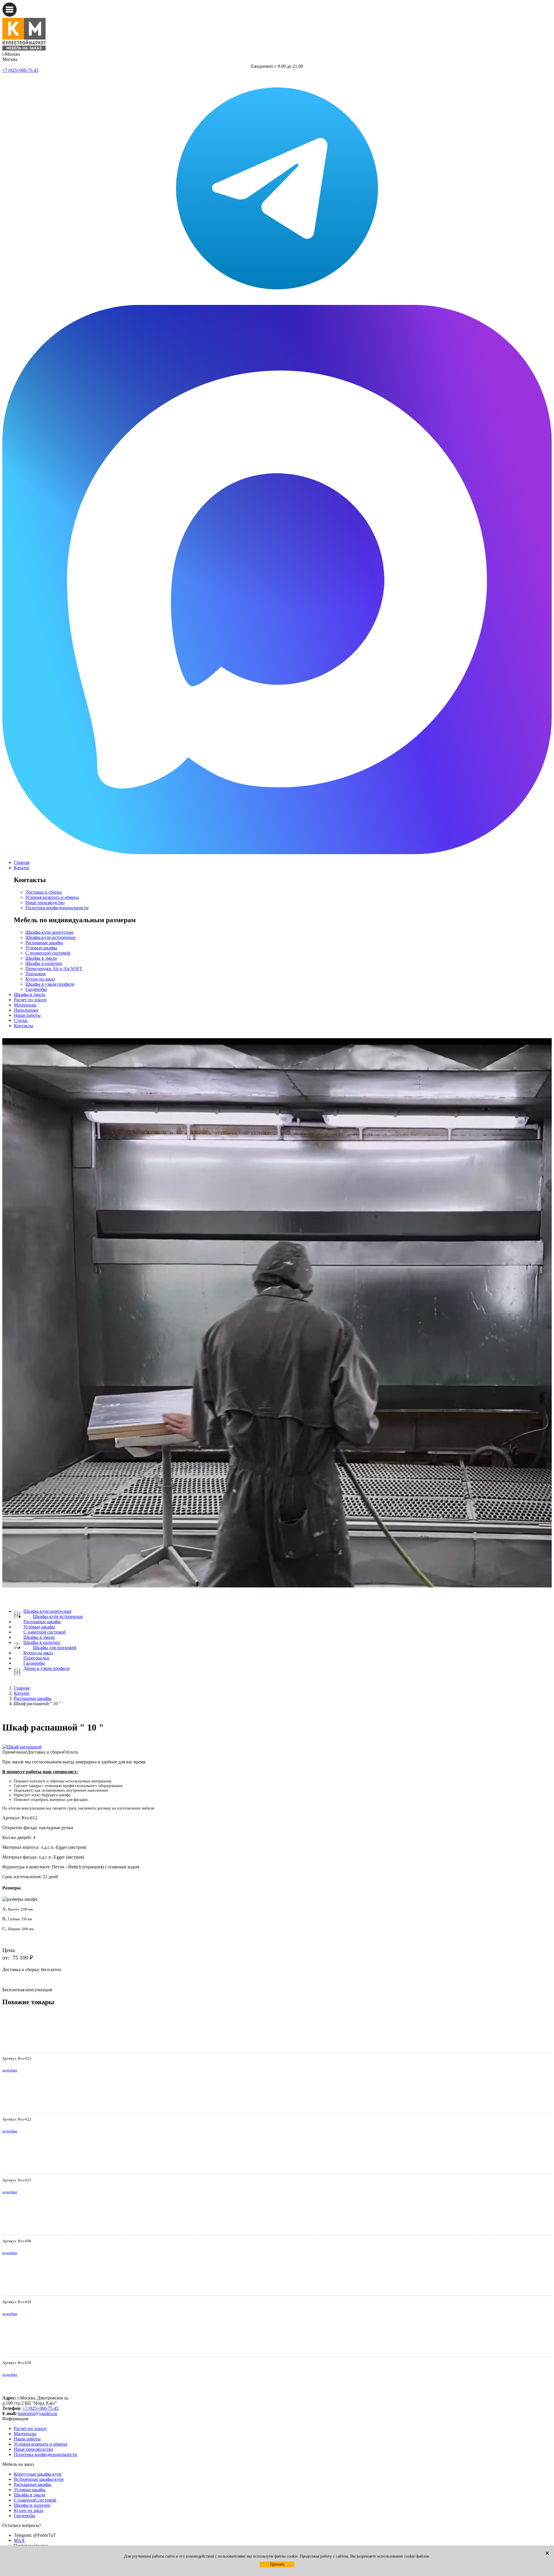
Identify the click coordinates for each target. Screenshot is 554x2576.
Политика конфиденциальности (57, 908)
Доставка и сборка (44, 892)
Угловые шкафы (41, 948)
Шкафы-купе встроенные (50, 937)
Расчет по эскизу (30, 1000)
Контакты (24, 1026)
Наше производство (45, 902)
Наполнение (26, 1010)
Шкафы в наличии (44, 963)
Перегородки (36, 1658)
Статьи (21, 1020)
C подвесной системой (48, 953)
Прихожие (36, 974)
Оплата (71, 1752)
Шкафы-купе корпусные (49, 932)
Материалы (25, 1005)
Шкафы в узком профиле (50, 984)
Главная (22, 862)
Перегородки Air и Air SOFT (54, 969)
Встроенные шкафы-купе (39, 2479)
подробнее (10, 2070)
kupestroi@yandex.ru (38, 2413)
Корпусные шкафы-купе (38, 2474)
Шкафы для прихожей (55, 1648)
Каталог (22, 868)
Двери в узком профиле (47, 1668)
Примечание (15, 1752)
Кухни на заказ (40, 979)
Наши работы (27, 1015)
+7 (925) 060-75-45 (20, 70)
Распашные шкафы (44, 943)
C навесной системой (45, 1632)
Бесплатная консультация (27, 1990)
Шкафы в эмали (41, 958)
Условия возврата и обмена (52, 897)
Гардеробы (36, 989)
